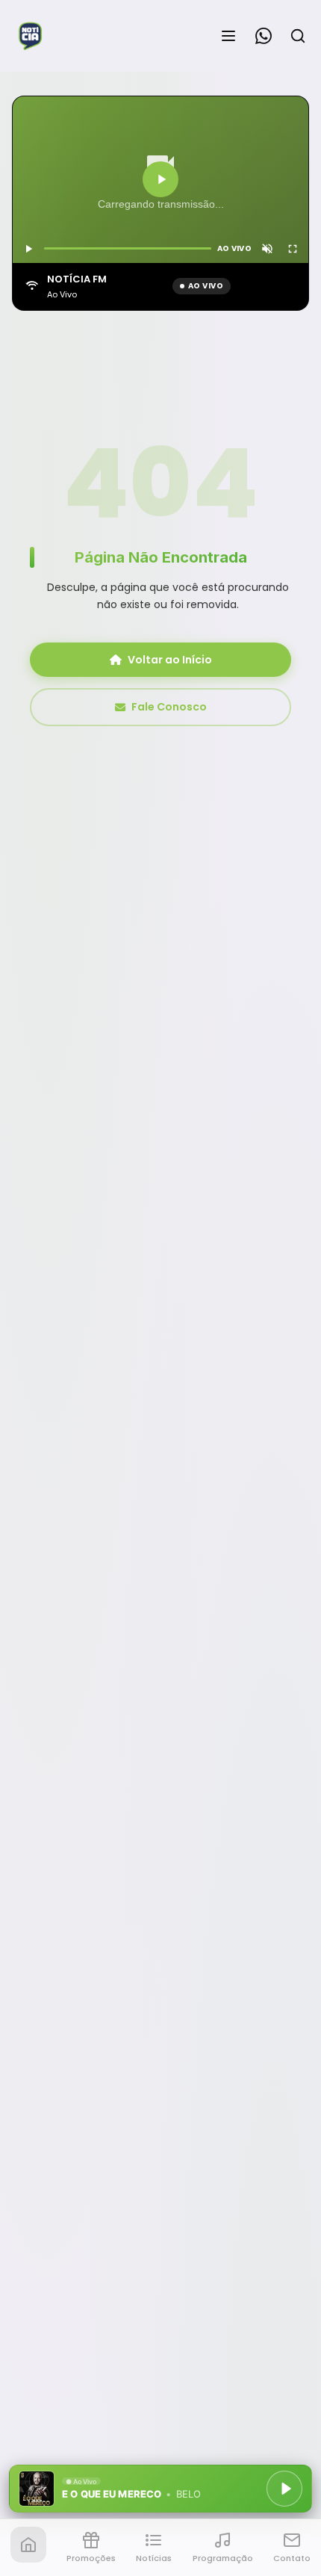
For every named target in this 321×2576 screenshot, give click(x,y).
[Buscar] (298, 36)
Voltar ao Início (170, 660)
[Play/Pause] (284, 2489)
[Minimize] (37, 2496)
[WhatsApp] (264, 36)
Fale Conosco (169, 707)
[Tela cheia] (293, 249)
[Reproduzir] (160, 179)
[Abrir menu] (228, 36)
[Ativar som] (267, 249)
